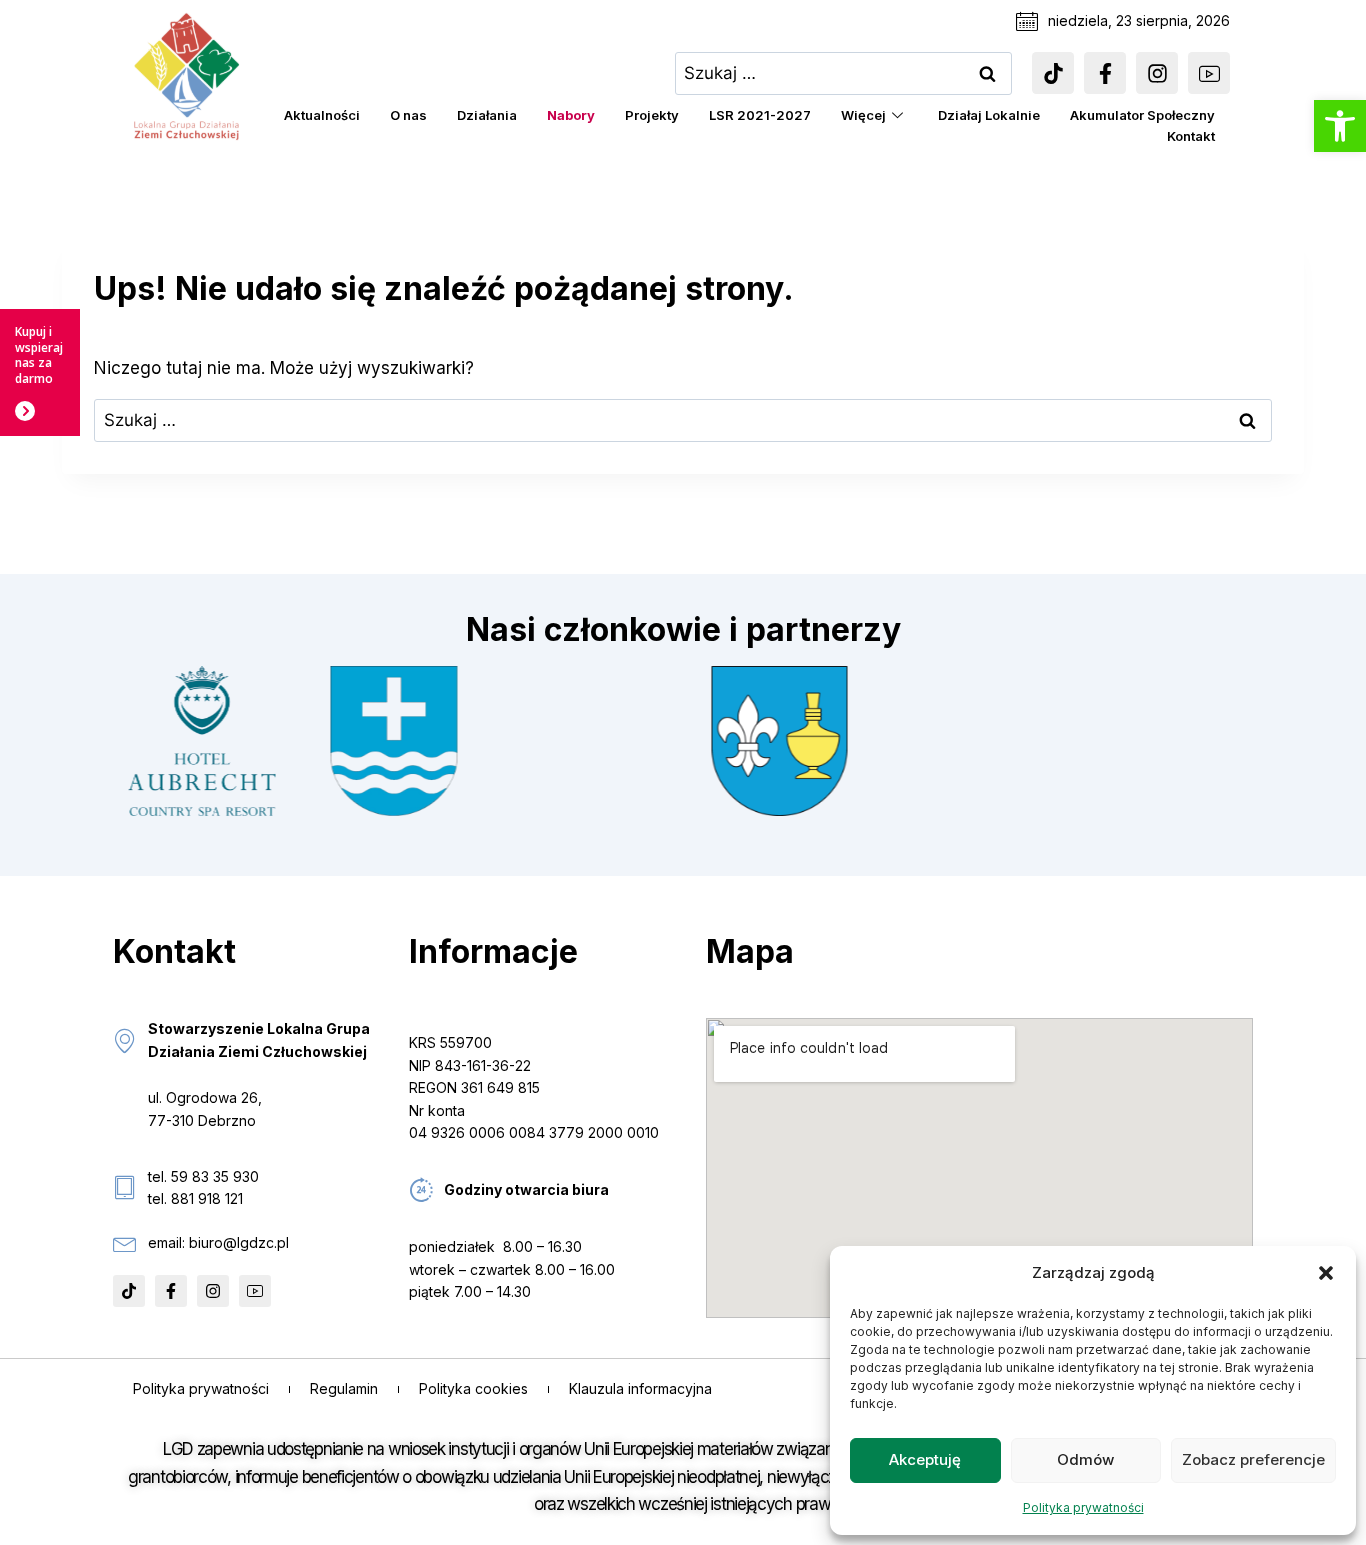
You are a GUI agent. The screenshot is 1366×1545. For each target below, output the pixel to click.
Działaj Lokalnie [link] (989, 115)
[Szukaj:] (844, 73)
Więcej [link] (863, 115)
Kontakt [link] (1191, 136)
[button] (1326, 1273)
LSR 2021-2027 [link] (760, 115)
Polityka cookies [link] (473, 1388)
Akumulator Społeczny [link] (1142, 115)
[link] (1340, 126)
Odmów (1085, 1459)
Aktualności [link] (322, 115)
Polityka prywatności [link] (1083, 1507)
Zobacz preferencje (1253, 1459)
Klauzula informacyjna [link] (640, 1388)
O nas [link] (408, 115)
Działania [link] (487, 115)
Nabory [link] (571, 115)
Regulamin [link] (344, 1388)
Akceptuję (925, 1459)
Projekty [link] (652, 115)
